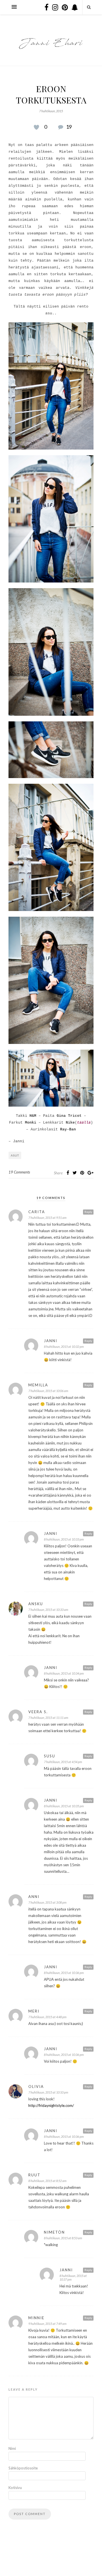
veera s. (38, 1712)
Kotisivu (15, 2488)
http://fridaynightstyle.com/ (51, 2105)
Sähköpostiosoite (20, 2468)
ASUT (15, 1155)
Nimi (12, 2448)
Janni (51, 1341)
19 (69, 127)
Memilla (38, 1385)
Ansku (36, 1604)
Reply (88, 1212)
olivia (36, 2086)
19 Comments (19, 1172)
